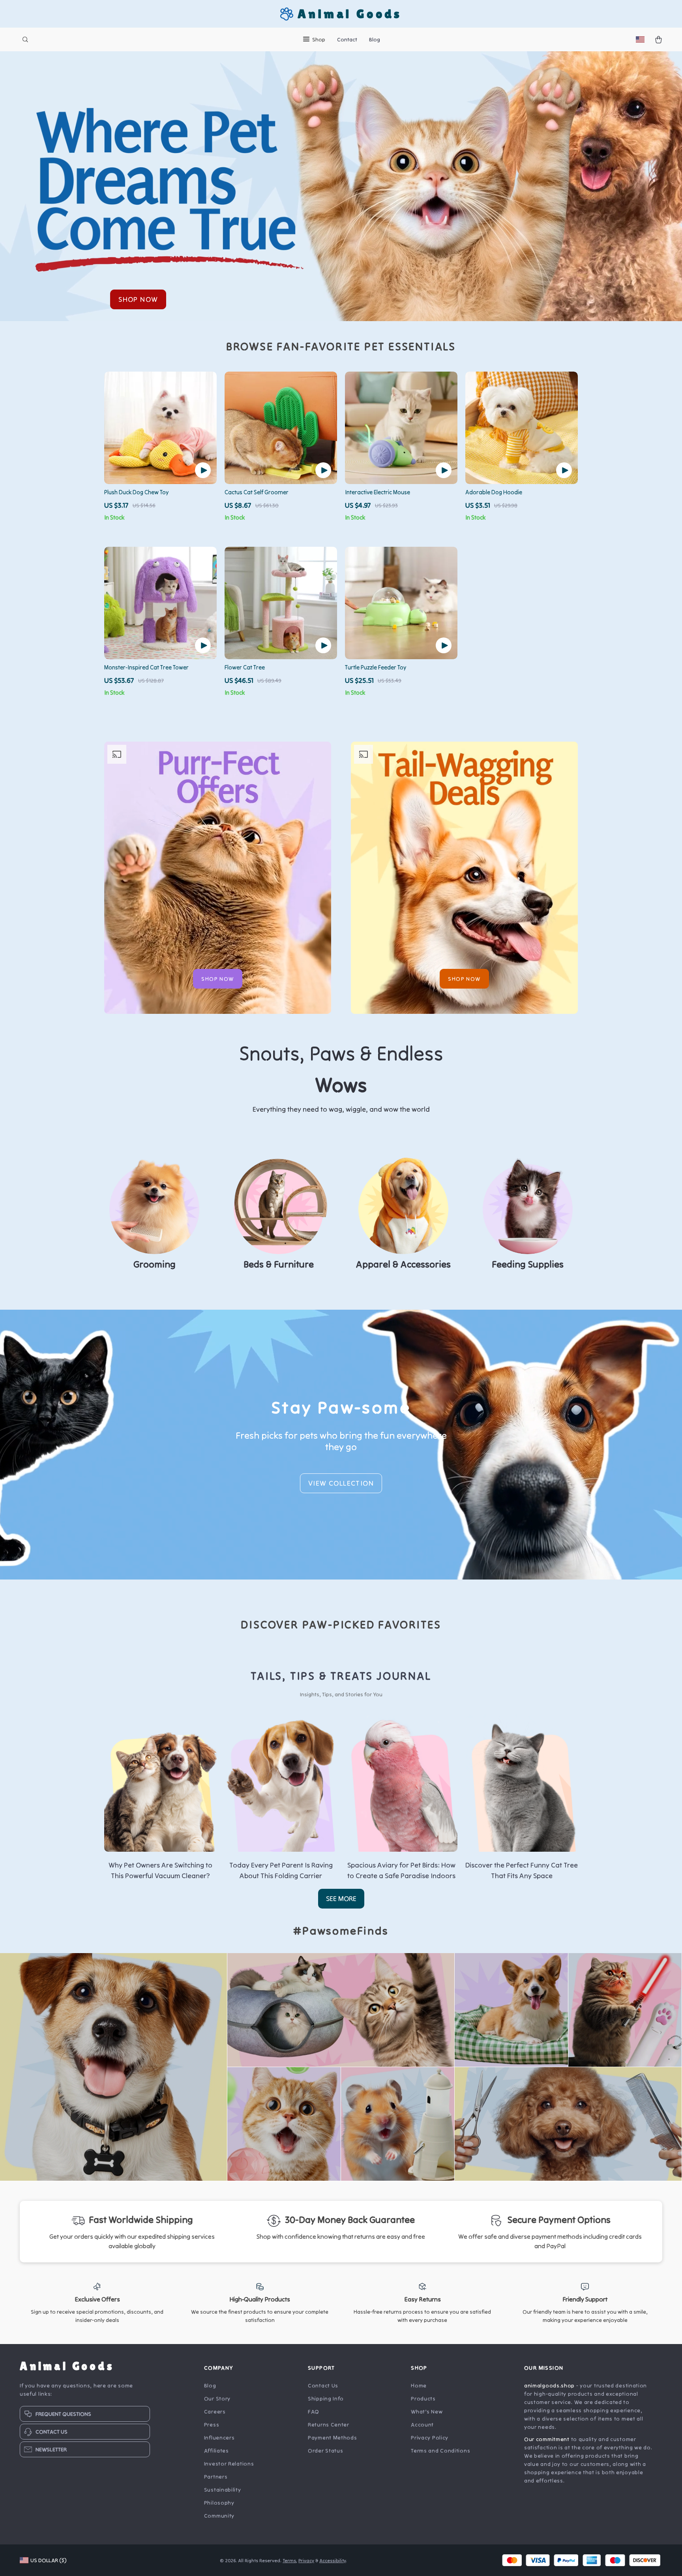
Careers (215, 2411)
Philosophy (219, 2503)
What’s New (427, 2411)
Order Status (325, 2451)
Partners (216, 2477)
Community (219, 2516)
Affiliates (216, 2451)
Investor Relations (229, 2464)
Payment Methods (333, 2438)
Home (419, 2385)
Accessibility (333, 2560)
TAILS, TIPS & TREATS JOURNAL (341, 1676)
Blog (375, 39)
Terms (289, 2560)
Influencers (219, 2438)
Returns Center (329, 2425)
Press (212, 2425)
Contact (347, 39)
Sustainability (223, 2490)
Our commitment (547, 2439)
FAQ (314, 2411)
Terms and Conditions (440, 2451)
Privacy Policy (430, 2438)
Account (422, 2425)
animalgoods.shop (549, 2385)
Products (423, 2398)
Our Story (217, 2398)
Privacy (306, 2560)
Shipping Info (326, 2398)
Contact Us (323, 2385)
